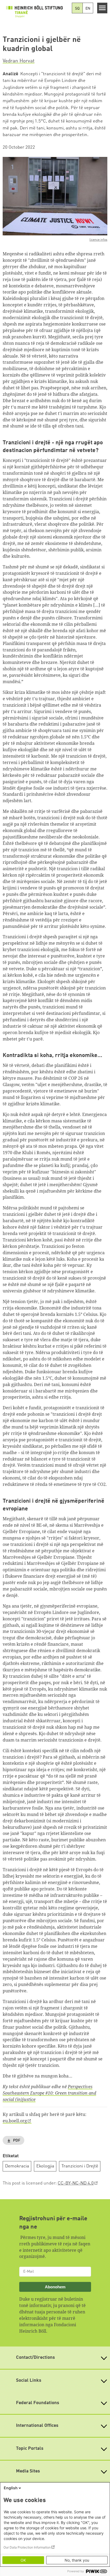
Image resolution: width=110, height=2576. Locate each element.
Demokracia (17, 2166)
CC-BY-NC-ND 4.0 (76, 2183)
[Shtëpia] (36, 13)
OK (23, 2560)
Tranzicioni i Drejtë (80, 2166)
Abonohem (55, 2287)
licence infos (98, 240)
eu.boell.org (15, 2121)
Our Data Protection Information (27, 2547)
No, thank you (77, 2560)
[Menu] (102, 8)
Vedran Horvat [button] (19, 61)
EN (88, 9)
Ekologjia (45, 2166)
